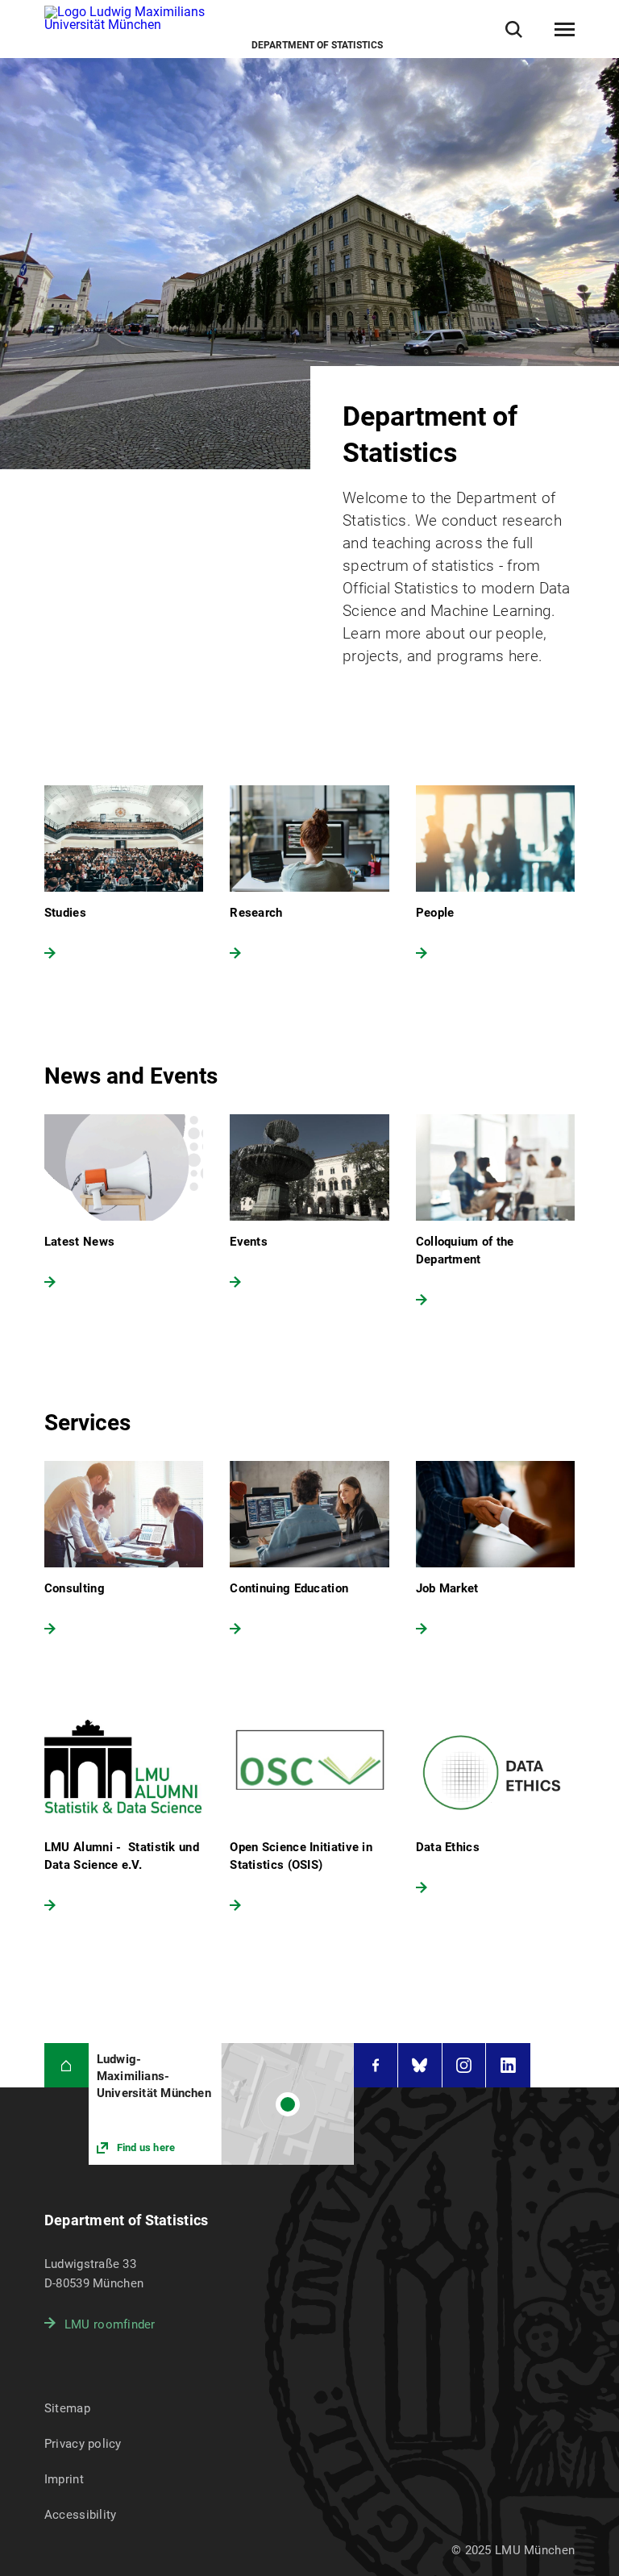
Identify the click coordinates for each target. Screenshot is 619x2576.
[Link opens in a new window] (221, 2104)
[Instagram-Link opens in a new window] (464, 2065)
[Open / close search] (514, 29)
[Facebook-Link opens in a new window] (376, 2065)
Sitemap (67, 2408)
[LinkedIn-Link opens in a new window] (508, 2065)
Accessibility (81, 2515)
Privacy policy (83, 2444)
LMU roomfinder (110, 2324)
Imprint (64, 2479)
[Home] (66, 2065)
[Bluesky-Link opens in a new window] (420, 2065)
